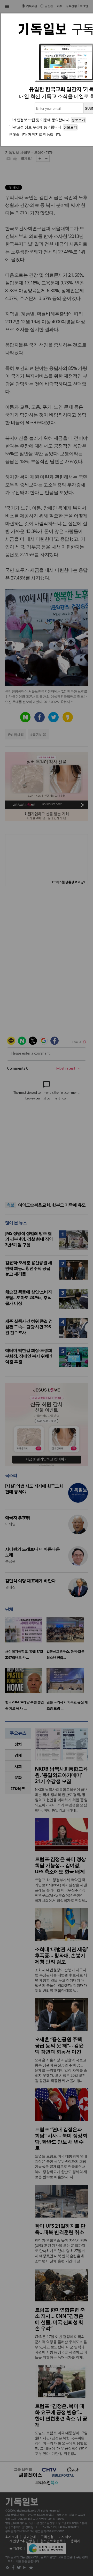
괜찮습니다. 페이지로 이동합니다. (35, 134)
